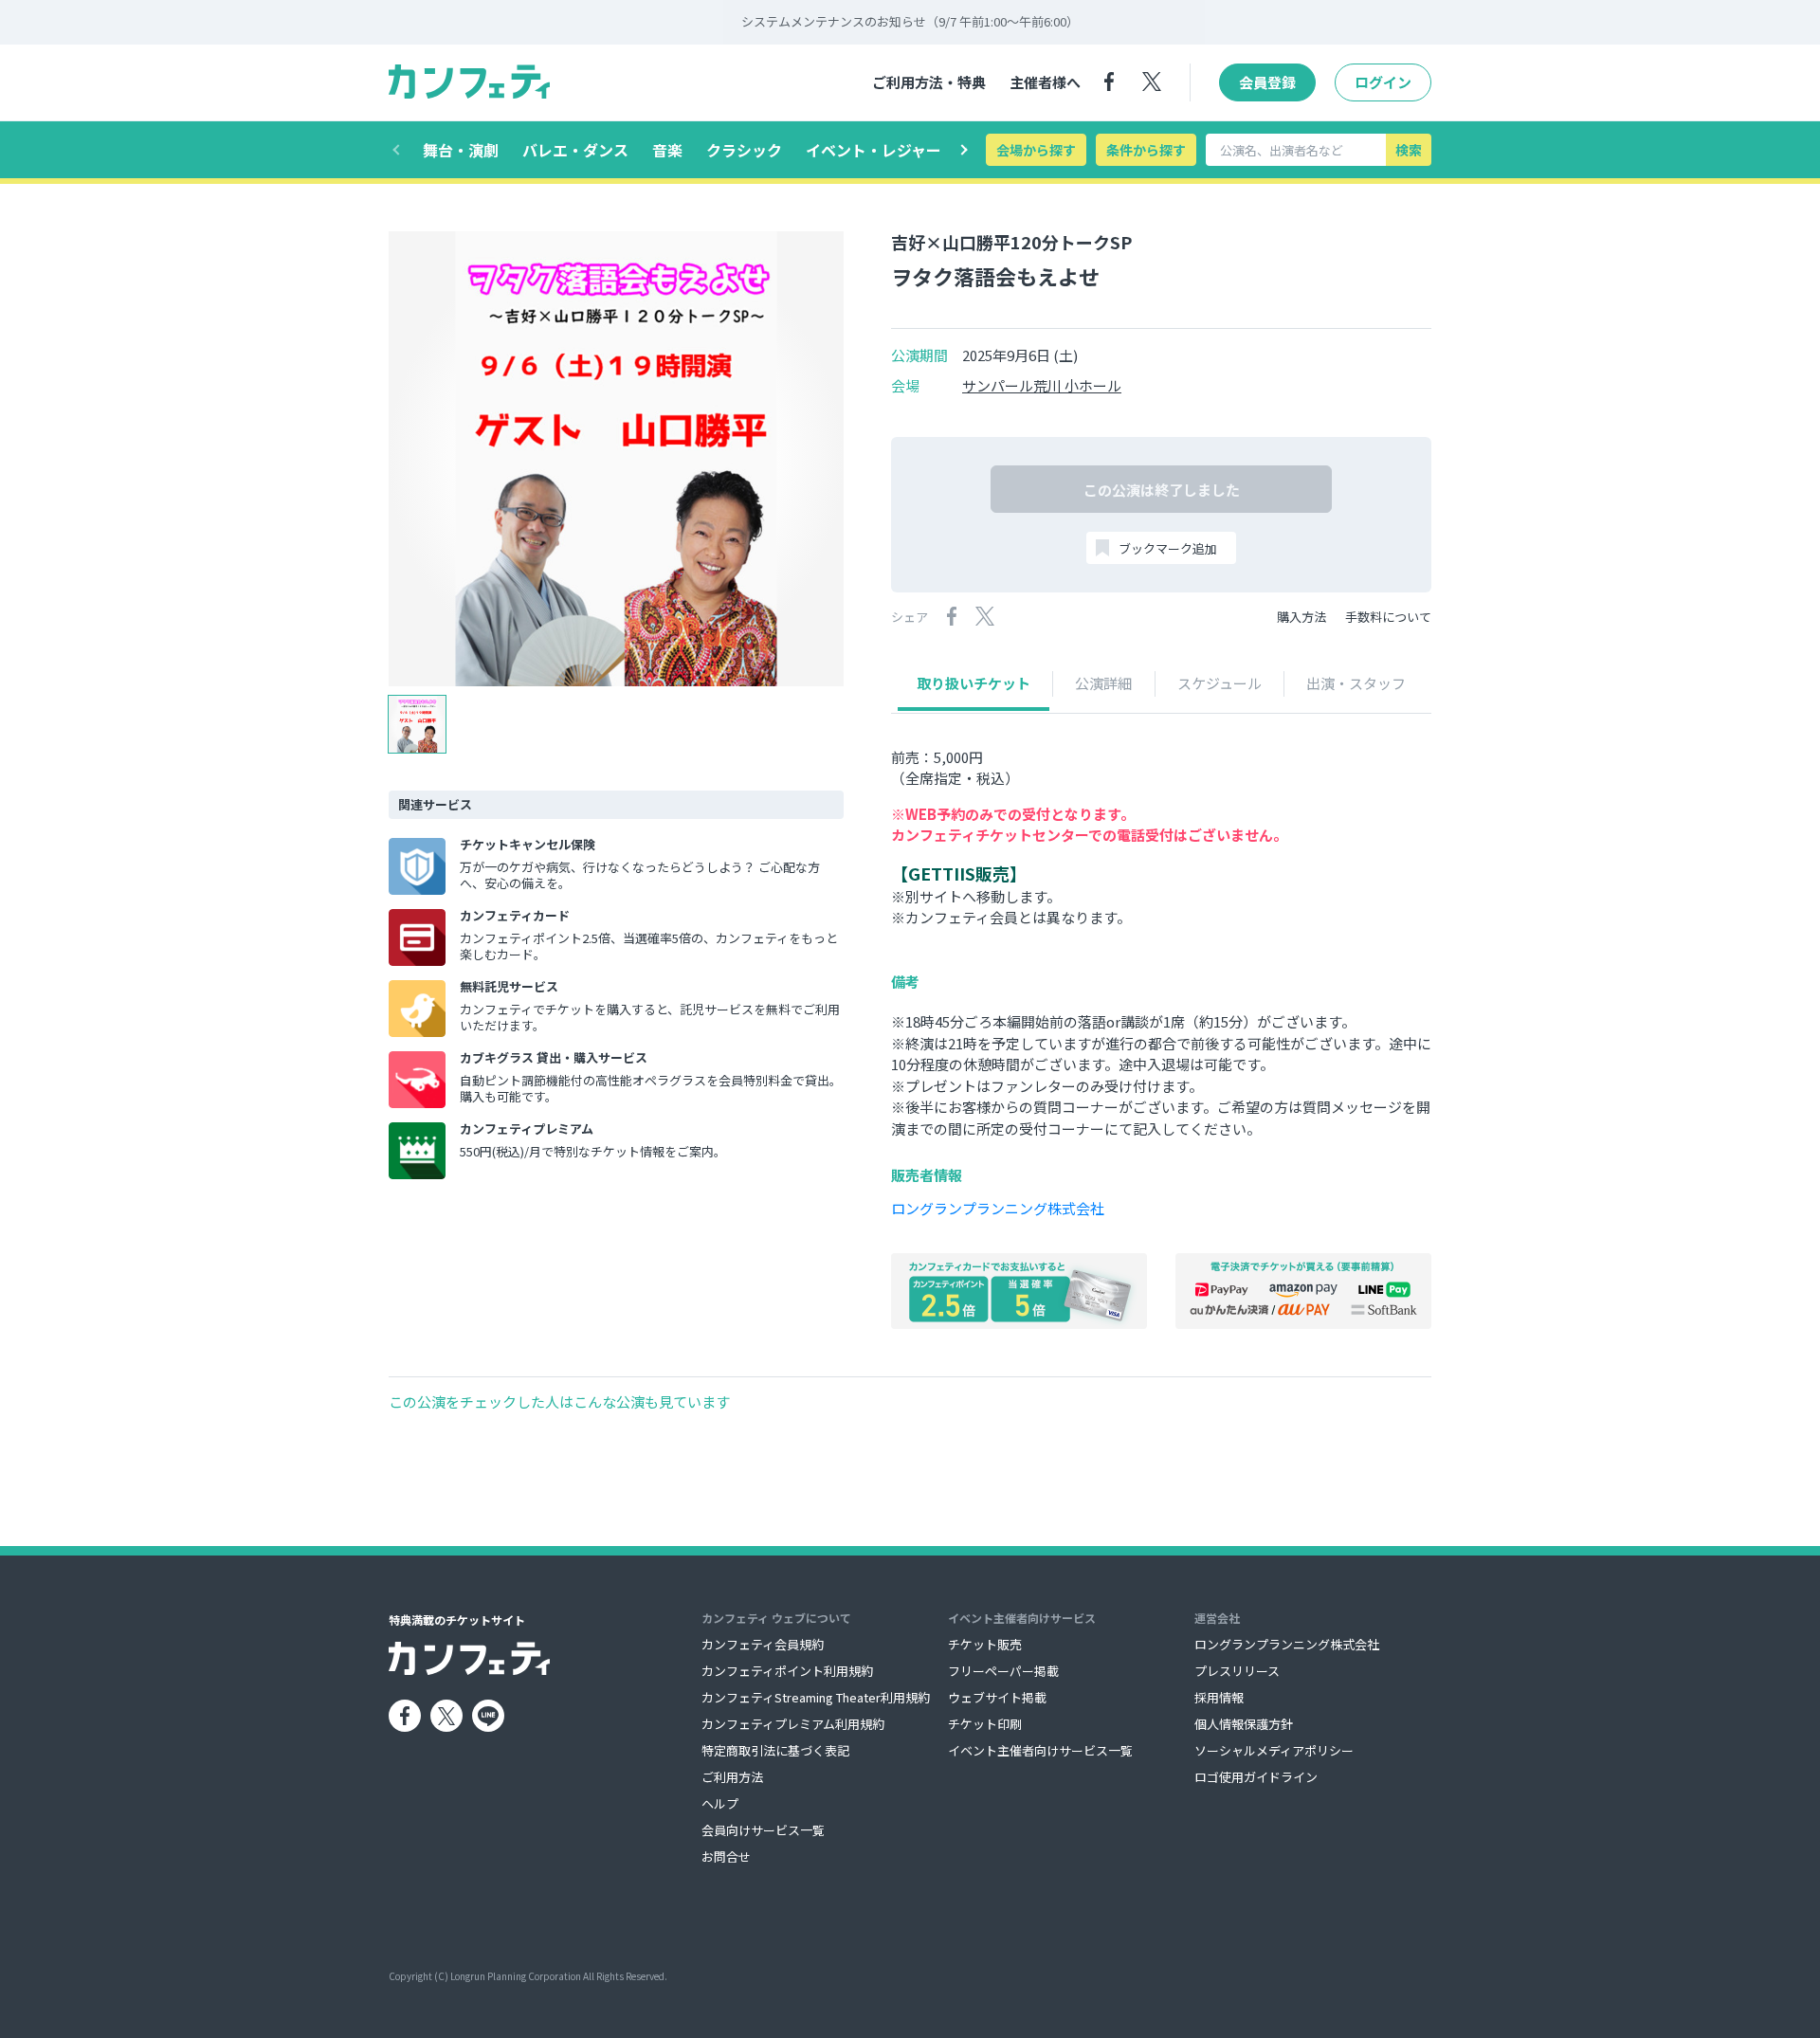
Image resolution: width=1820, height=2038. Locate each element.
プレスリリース (1237, 1671)
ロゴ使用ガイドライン (1256, 1777)
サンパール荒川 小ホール (1042, 386)
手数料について (1388, 617)
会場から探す (1036, 150)
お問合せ (726, 1856)
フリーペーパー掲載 (1003, 1671)
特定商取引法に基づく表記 (775, 1750)
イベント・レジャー (874, 150)
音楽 (667, 150)
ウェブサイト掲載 (997, 1697)
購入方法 (1301, 617)
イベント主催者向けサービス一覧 (1040, 1750)
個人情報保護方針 (1244, 1724)
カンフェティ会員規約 (763, 1644)
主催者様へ (1045, 82)
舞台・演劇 (461, 150)
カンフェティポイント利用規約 (787, 1671)
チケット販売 (985, 1644)
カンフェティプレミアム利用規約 (793, 1724)
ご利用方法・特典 (929, 82)
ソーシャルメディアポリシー (1274, 1750)
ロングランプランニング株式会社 (998, 1208)
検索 (1409, 150)
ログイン (1383, 82)
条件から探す (1146, 150)
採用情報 (1219, 1697)
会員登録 (1267, 82)
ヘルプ (720, 1803)
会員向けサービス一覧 (763, 1830)
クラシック (744, 150)
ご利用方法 (732, 1777)
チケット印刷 (985, 1724)
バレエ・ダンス (575, 150)
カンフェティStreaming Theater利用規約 (816, 1697)
